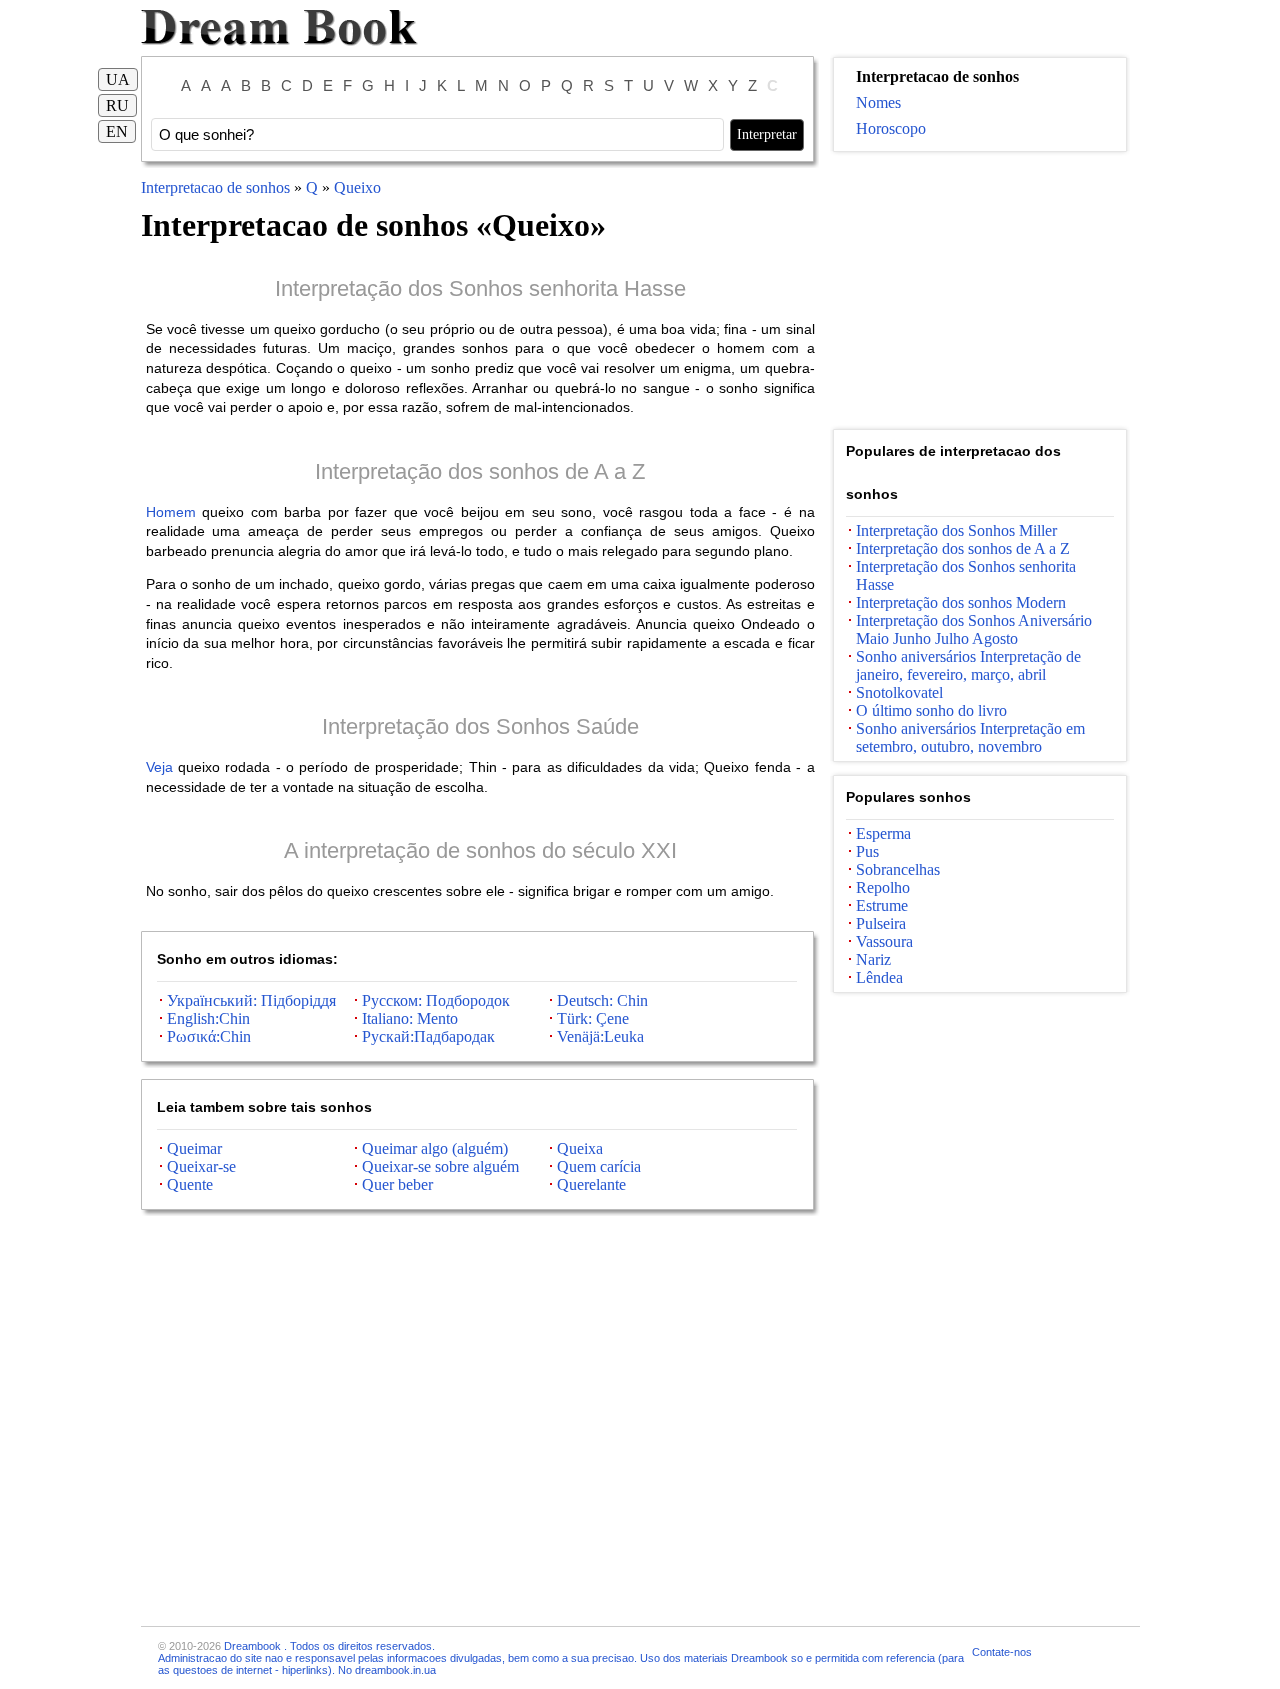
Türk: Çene (593, 1018)
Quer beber (397, 1184)
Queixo (357, 187)
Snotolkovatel (899, 692)
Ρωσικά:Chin (209, 1036)
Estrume (882, 905)
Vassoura (884, 941)
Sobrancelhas (898, 869)
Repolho (883, 887)
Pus (867, 851)
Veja (159, 767)
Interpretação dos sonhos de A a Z (480, 471)
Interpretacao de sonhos (215, 187)
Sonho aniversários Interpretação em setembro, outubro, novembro (970, 737)
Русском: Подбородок (436, 1000)
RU (117, 105)
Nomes (878, 102)
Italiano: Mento (410, 1018)
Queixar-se (201, 1166)
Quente (190, 1184)
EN (117, 131)
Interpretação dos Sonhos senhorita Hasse (480, 288)
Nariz (873, 959)
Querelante (591, 1184)
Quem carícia (599, 1166)
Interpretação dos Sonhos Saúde (480, 726)
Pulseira (881, 923)
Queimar (194, 1148)
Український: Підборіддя (251, 1000)
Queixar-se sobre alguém (440, 1166)
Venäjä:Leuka (600, 1036)
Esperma (883, 833)
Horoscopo (891, 128)
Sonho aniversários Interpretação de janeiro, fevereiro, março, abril (968, 665)
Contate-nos (1002, 1652)
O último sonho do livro (931, 710)
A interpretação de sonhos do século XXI (480, 850)
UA (118, 79)
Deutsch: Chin (602, 1000)
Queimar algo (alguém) (435, 1148)
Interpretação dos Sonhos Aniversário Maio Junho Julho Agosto (974, 629)
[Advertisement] (980, 291)
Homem (171, 512)
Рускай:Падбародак (428, 1036)
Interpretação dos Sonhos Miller (956, 530)
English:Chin (208, 1018)
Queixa (580, 1148)
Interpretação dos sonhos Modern (961, 602)
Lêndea (879, 977)
